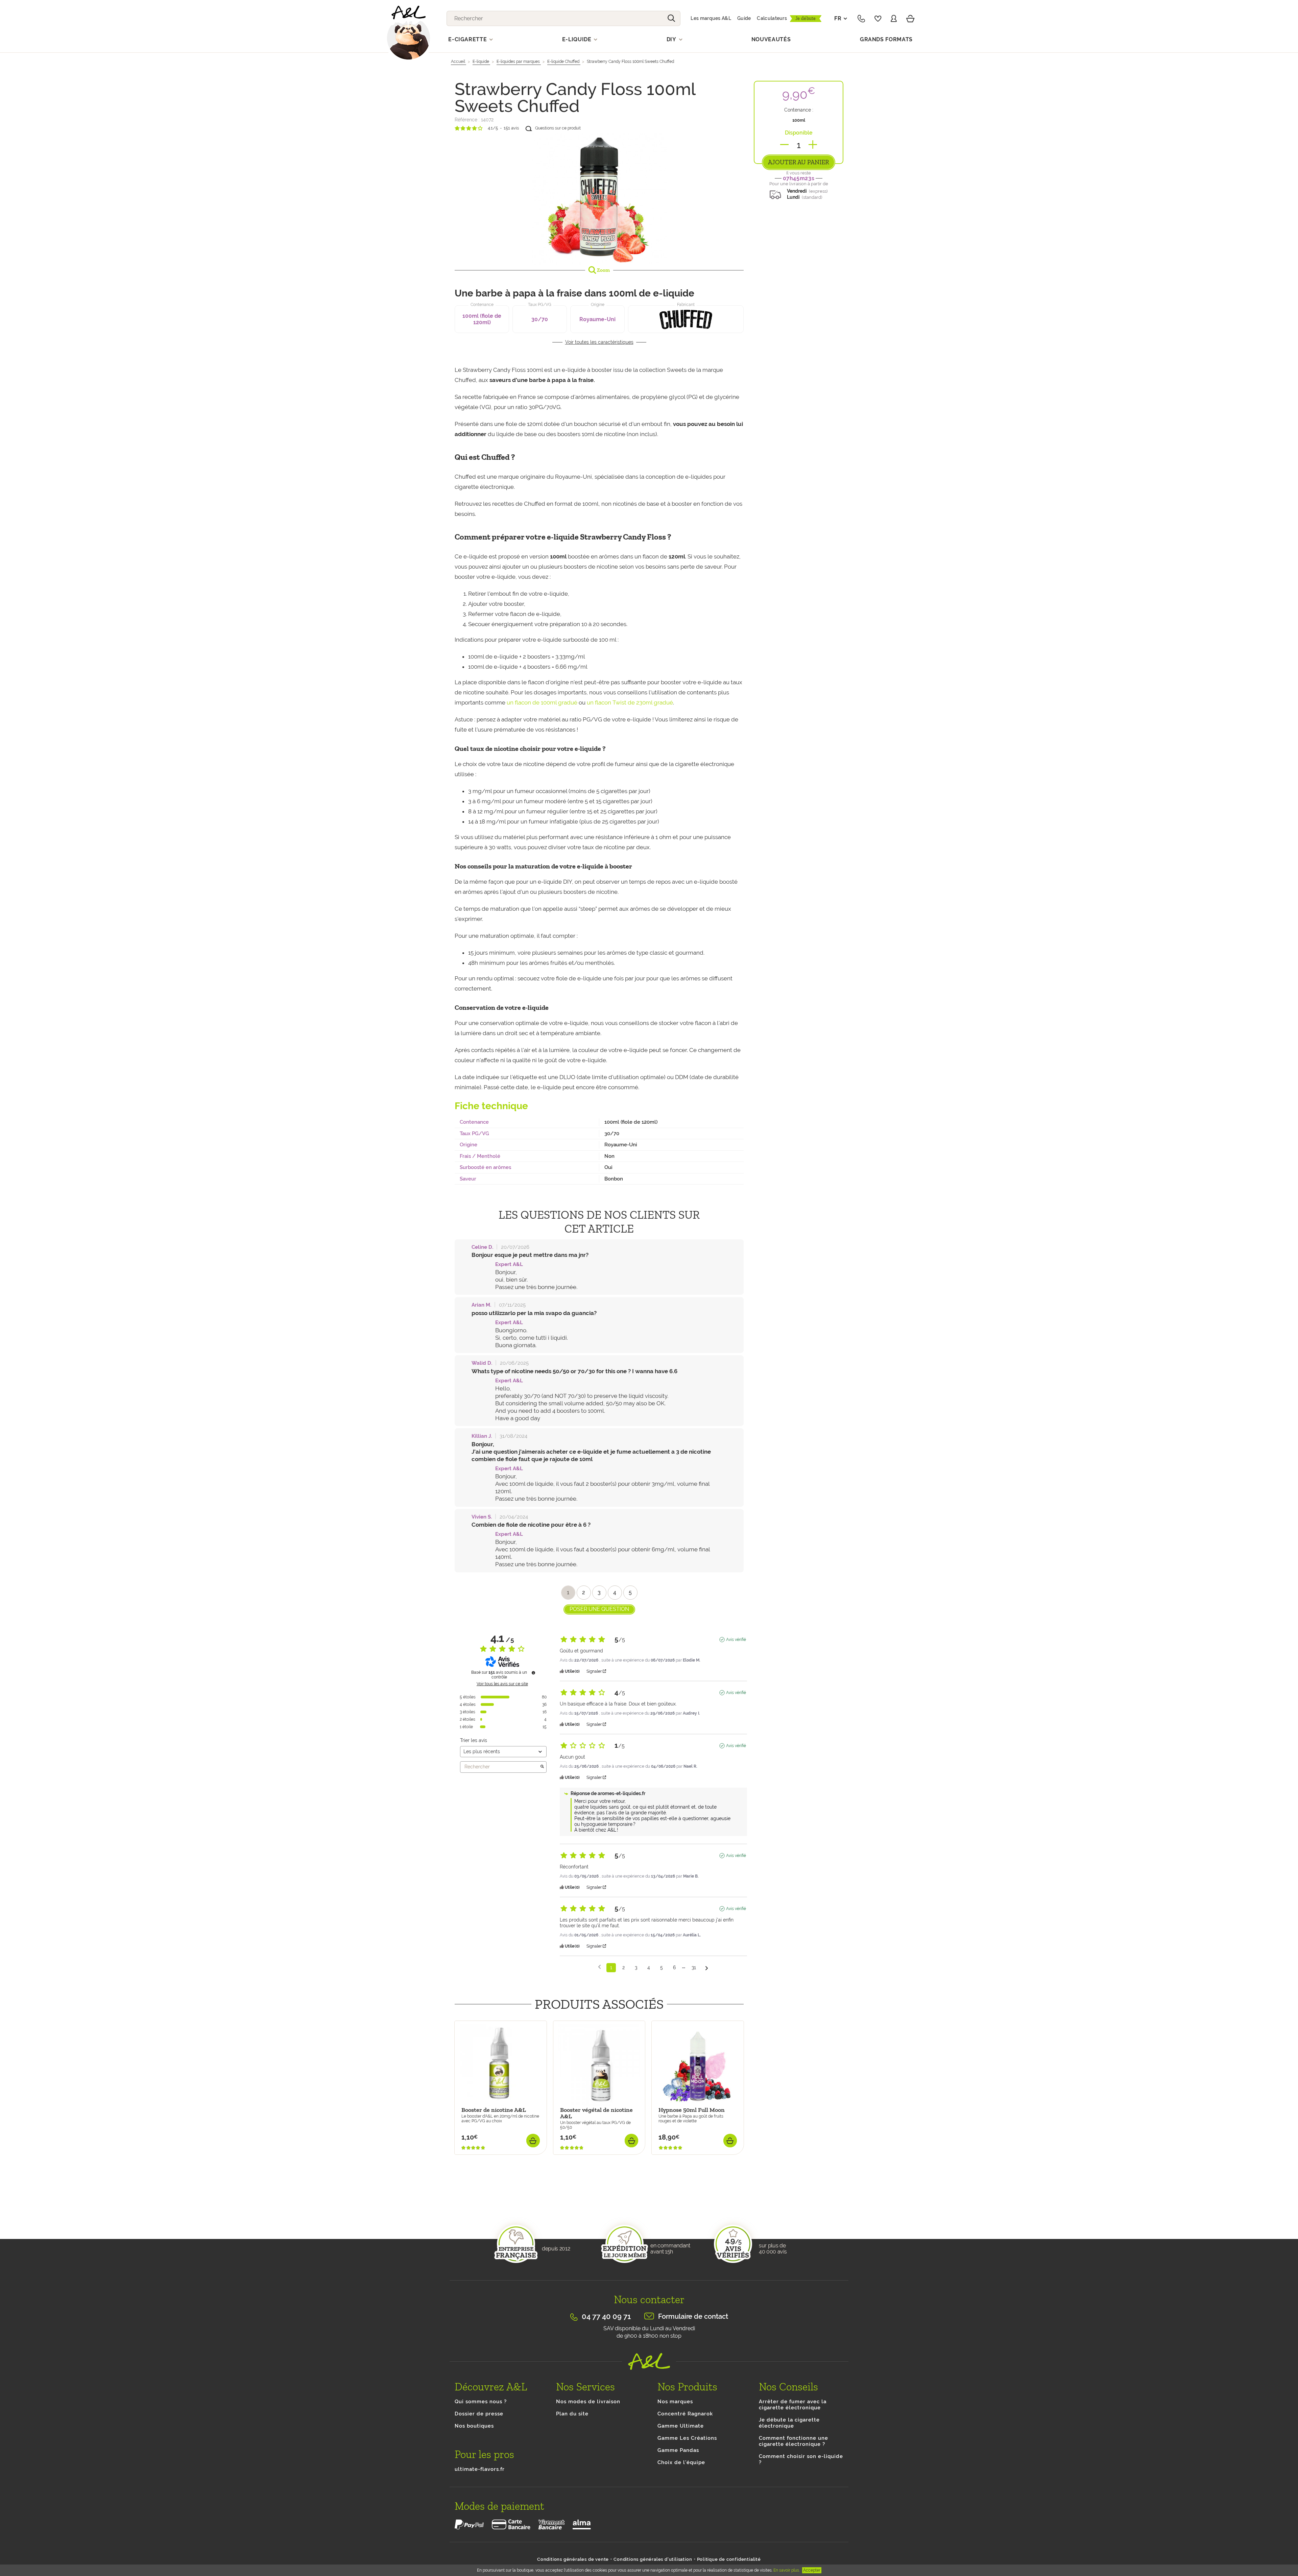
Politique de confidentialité (729, 2559)
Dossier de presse (479, 2414)
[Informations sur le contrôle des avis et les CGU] (533, 1673)
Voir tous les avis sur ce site (502, 1684)
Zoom (603, 270)
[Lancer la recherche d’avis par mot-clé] (542, 1767)
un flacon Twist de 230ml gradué (630, 702)
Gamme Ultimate (681, 2426)
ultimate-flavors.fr (480, 2469)
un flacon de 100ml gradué (542, 702)
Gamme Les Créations (687, 2438)
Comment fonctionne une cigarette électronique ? (794, 2441)
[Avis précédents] (599, 1967)
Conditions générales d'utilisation (653, 2559)
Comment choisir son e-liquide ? (801, 2459)
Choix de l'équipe (681, 2462)
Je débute (806, 18)
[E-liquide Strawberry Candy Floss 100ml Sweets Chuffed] (599, 198)
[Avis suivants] (707, 1968)
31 (694, 1967)
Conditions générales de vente (573, 2559)
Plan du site (572, 2414)
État (460, 2201)
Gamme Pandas (678, 2450)
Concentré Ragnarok (685, 2414)
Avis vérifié (736, 1640)
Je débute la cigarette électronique (789, 2423)
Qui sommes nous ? (481, 2402)
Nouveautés (771, 39)
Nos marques (675, 2402)
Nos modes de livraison (588, 2402)
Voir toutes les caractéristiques (599, 342)
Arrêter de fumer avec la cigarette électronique (793, 2405)
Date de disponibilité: (480, 2158)
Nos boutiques (474, 2426)
